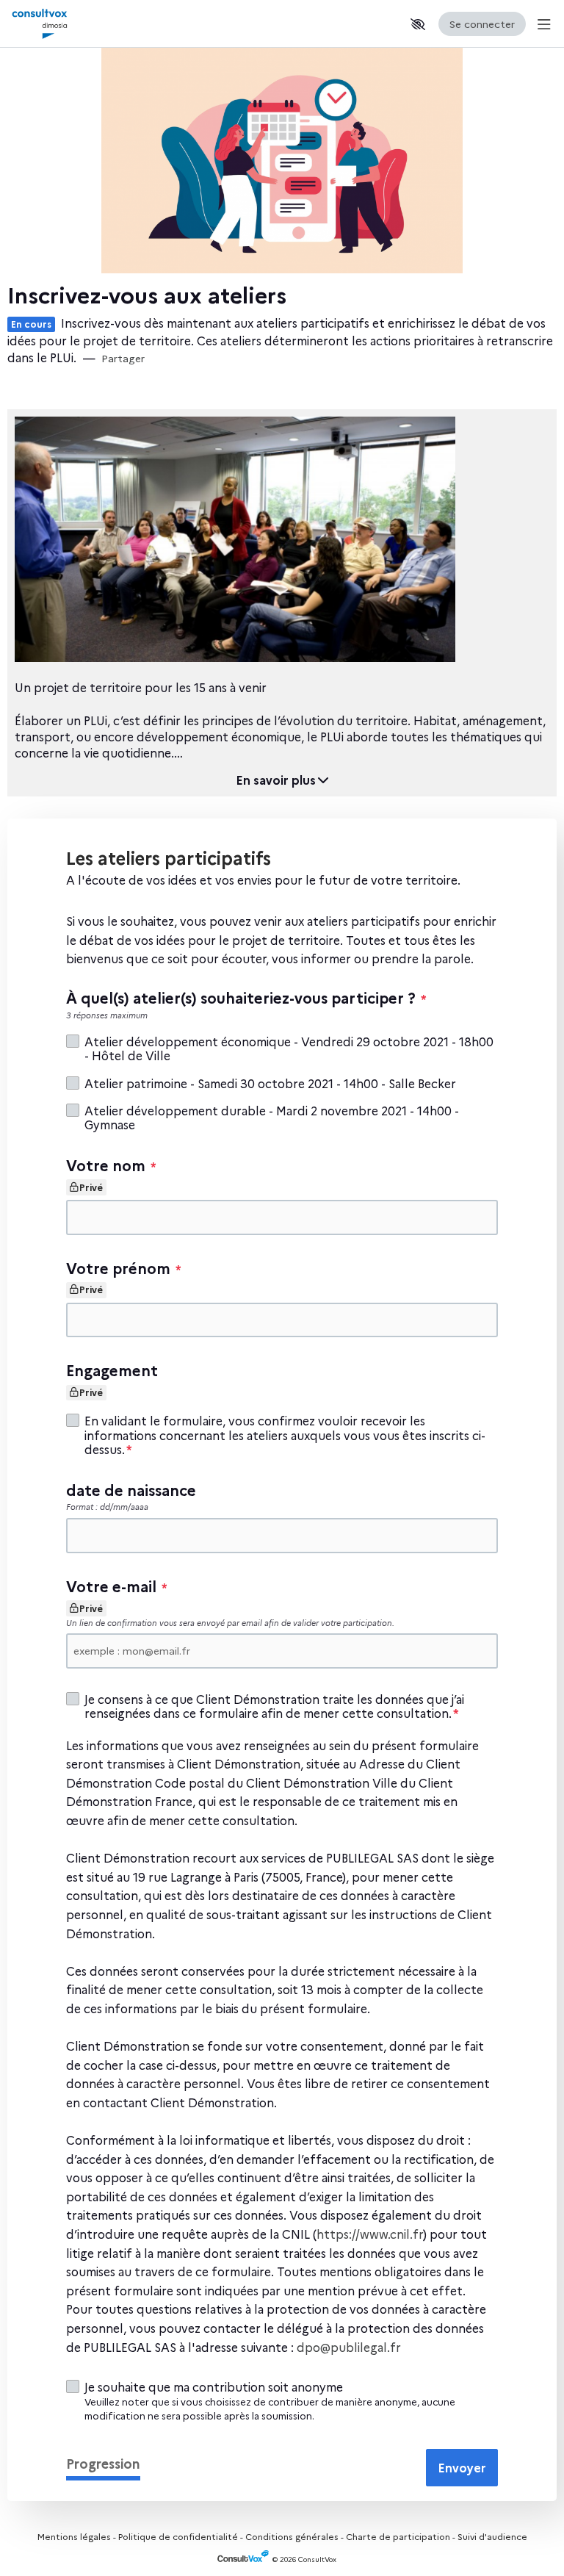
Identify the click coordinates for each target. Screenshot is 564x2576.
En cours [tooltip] (31, 324)
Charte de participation (398, 2536)
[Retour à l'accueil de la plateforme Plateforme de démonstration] (73, 24)
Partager (123, 358)
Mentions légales (74, 2536)
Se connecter (482, 24)
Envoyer (462, 2467)
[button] (418, 24)
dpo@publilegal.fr (349, 2347)
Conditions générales (292, 2536)
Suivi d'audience (492, 2536)
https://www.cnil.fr (370, 2234)
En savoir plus (276, 780)
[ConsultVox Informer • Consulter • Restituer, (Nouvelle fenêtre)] (245, 2559)
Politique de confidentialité (178, 2536)
